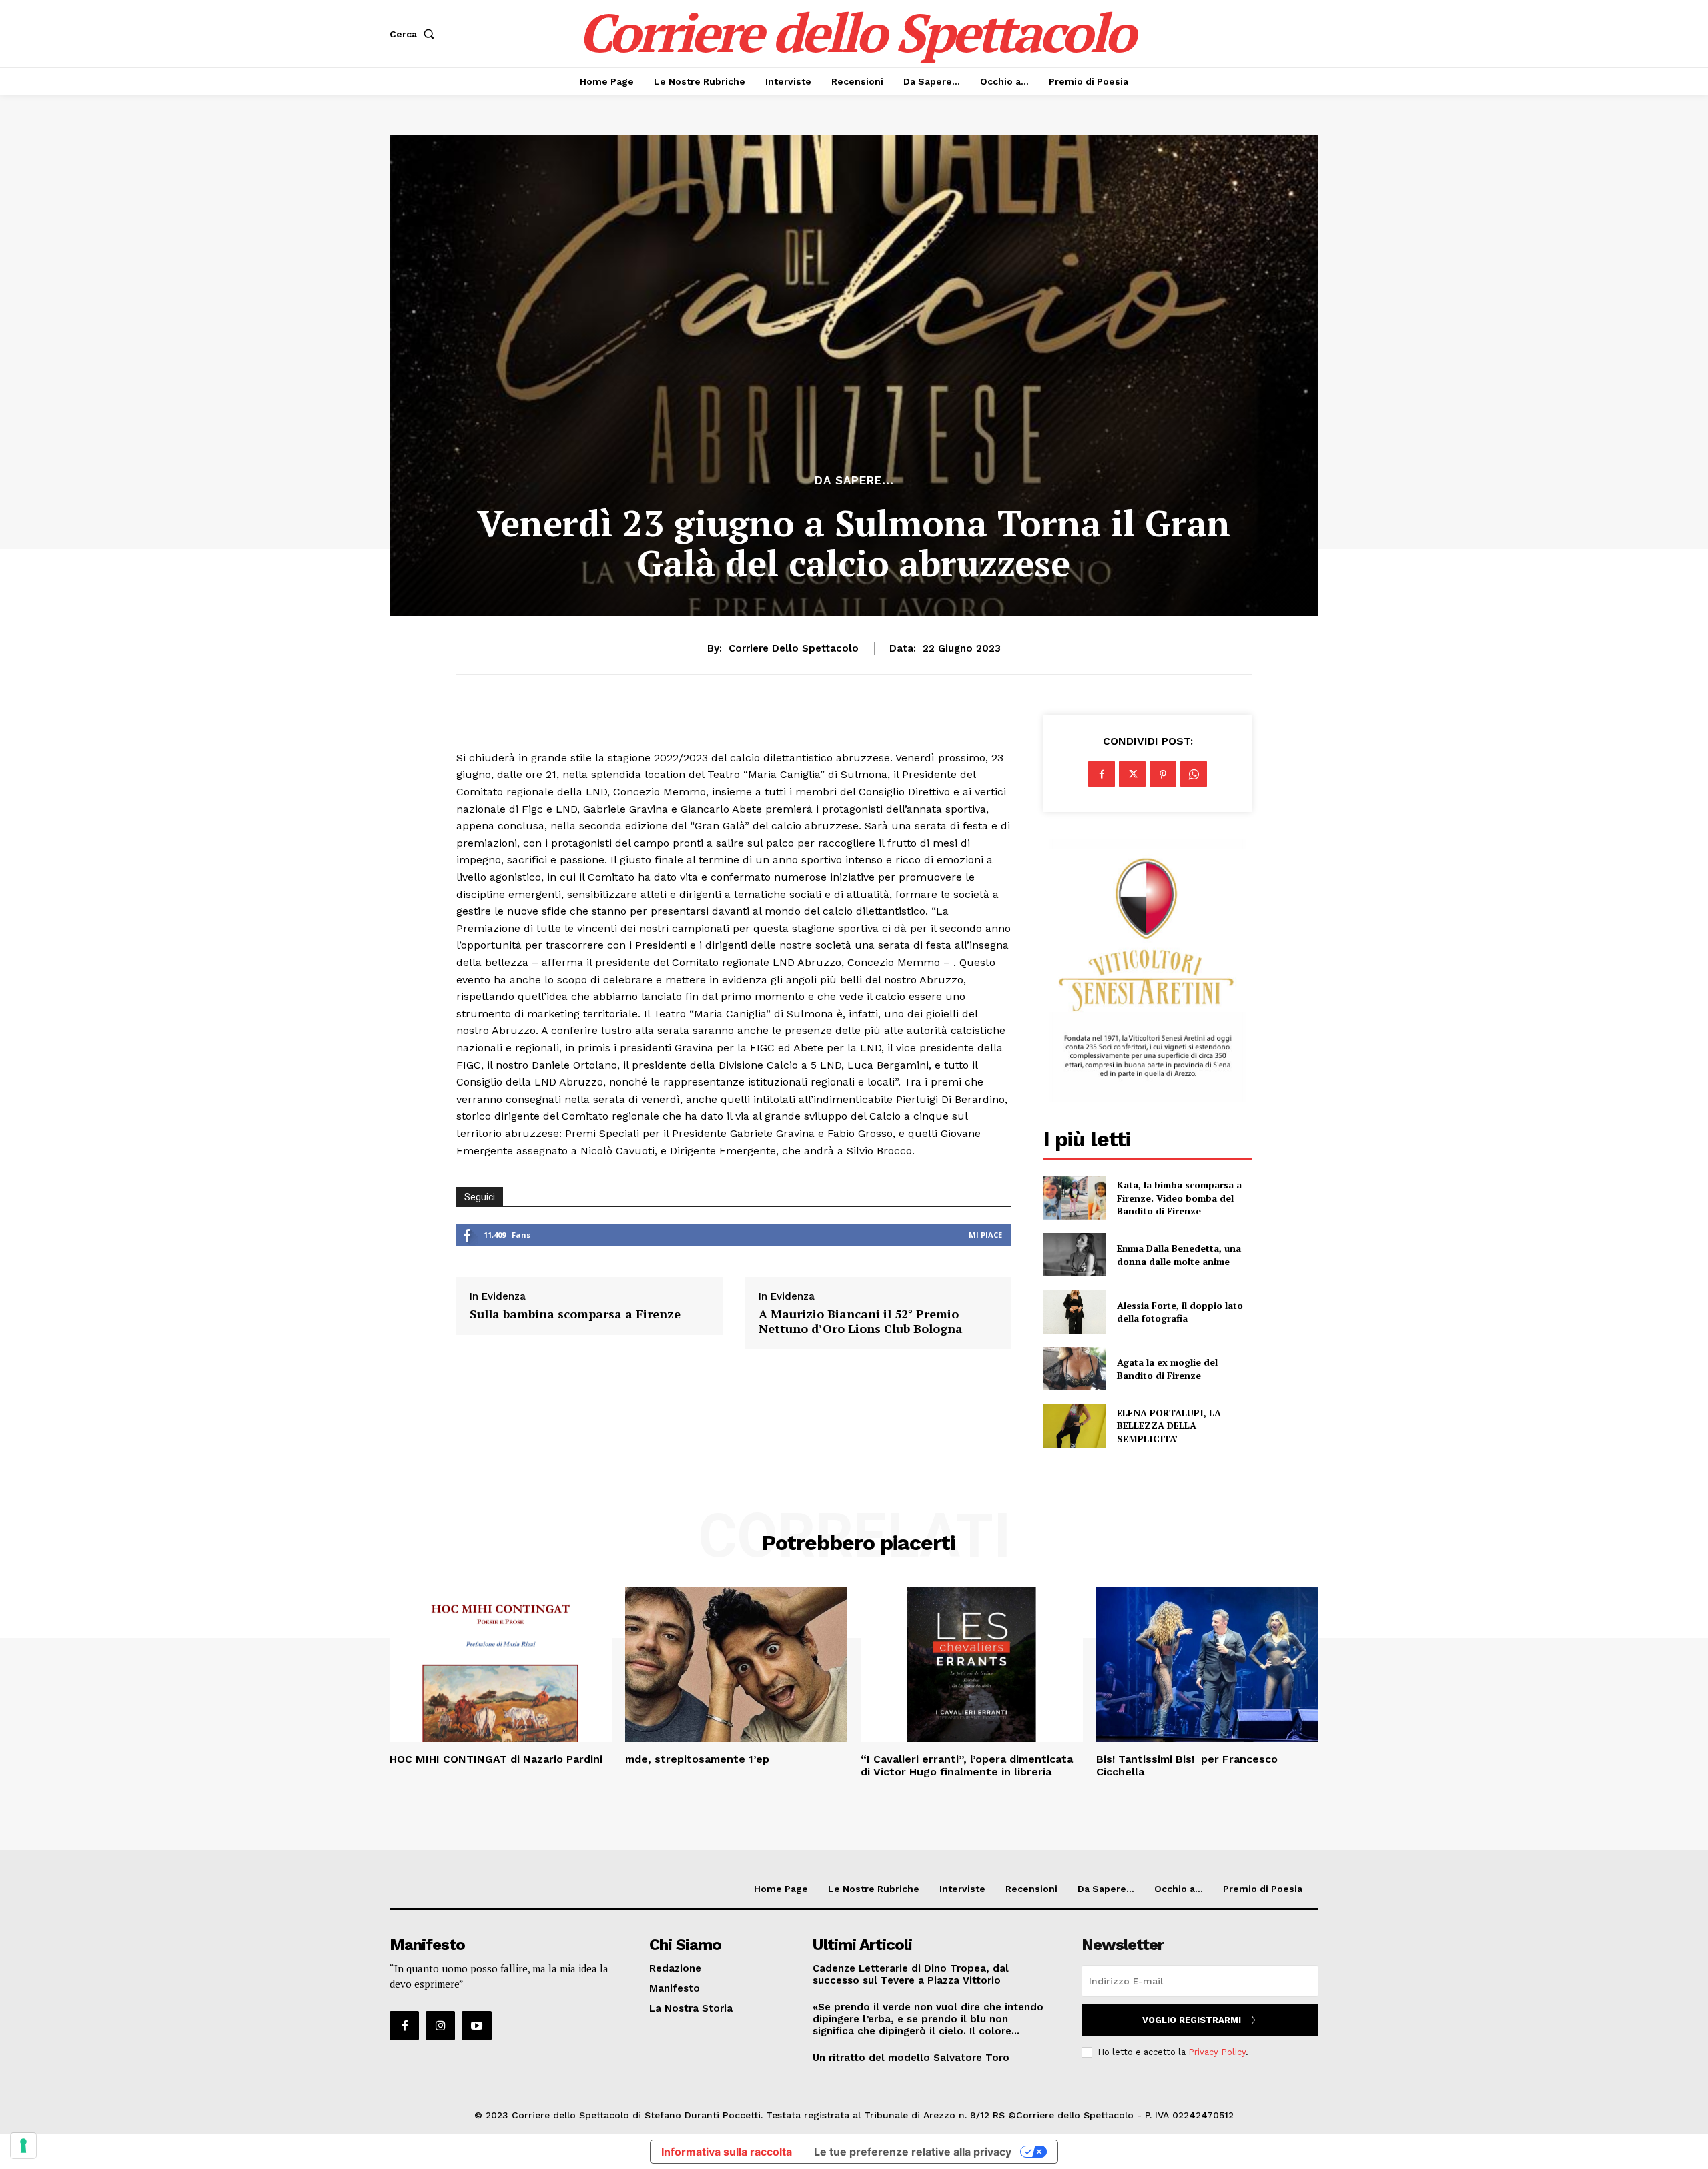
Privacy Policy (1217, 2052)
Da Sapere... (854, 481)
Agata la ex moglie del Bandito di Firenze (1167, 1369)
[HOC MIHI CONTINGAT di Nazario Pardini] (501, 1664)
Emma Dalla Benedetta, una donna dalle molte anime (1179, 1255)
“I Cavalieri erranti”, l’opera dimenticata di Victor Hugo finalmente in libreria (967, 1765)
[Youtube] (476, 2026)
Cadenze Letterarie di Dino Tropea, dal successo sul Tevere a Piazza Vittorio (911, 1974)
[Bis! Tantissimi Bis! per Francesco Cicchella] (1207, 1664)
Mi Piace (985, 1235)
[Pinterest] (1163, 774)
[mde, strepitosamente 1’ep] (736, 1664)
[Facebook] (1102, 774)
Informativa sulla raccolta (727, 2152)
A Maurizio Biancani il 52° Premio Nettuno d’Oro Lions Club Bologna (861, 1321)
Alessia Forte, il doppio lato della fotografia (1180, 1312)
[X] (1132, 774)
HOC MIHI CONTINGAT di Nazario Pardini (496, 1759)
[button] (415, 34)
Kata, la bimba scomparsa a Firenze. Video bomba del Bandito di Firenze (1179, 1198)
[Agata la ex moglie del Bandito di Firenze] (1075, 1369)
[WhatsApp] (1194, 774)
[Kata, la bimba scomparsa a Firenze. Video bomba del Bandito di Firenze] (1075, 1198)
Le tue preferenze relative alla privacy (913, 2152)
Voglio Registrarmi (1192, 2020)
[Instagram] (440, 2026)
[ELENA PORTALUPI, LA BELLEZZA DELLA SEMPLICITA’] (1075, 1425)
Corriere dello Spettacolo (794, 648)
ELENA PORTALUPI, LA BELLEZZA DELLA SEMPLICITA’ (1169, 1426)
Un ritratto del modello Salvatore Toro (911, 2058)
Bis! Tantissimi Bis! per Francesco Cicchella (1187, 1765)
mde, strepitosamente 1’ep (697, 1759)
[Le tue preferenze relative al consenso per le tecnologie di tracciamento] (23, 2146)
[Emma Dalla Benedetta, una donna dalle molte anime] (1075, 1255)
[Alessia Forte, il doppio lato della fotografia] (1075, 1311)
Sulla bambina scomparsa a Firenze (575, 1314)
